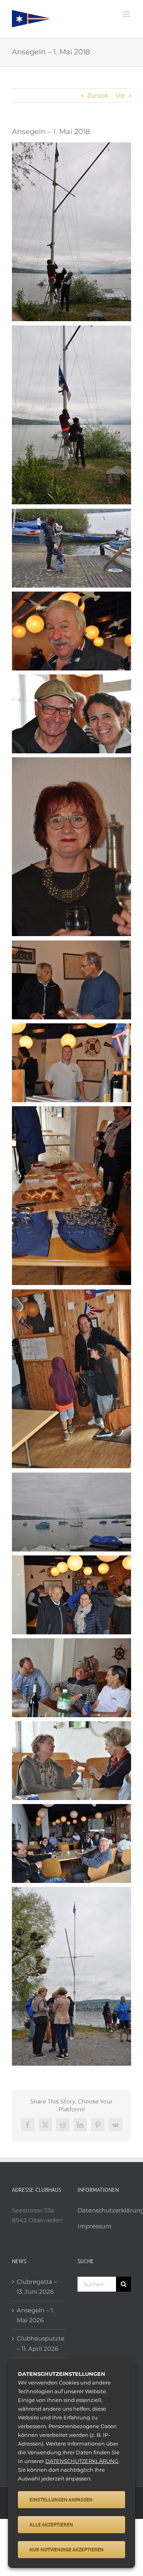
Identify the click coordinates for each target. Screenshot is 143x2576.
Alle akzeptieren (51, 2525)
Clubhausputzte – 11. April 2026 (39, 2343)
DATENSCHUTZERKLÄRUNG (82, 2461)
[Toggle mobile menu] (127, 14)
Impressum (95, 2226)
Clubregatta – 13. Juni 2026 (37, 2287)
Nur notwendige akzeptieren (67, 2550)
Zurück (98, 95)
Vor (120, 95)
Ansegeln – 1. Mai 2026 (35, 2315)
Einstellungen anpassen (61, 2500)
